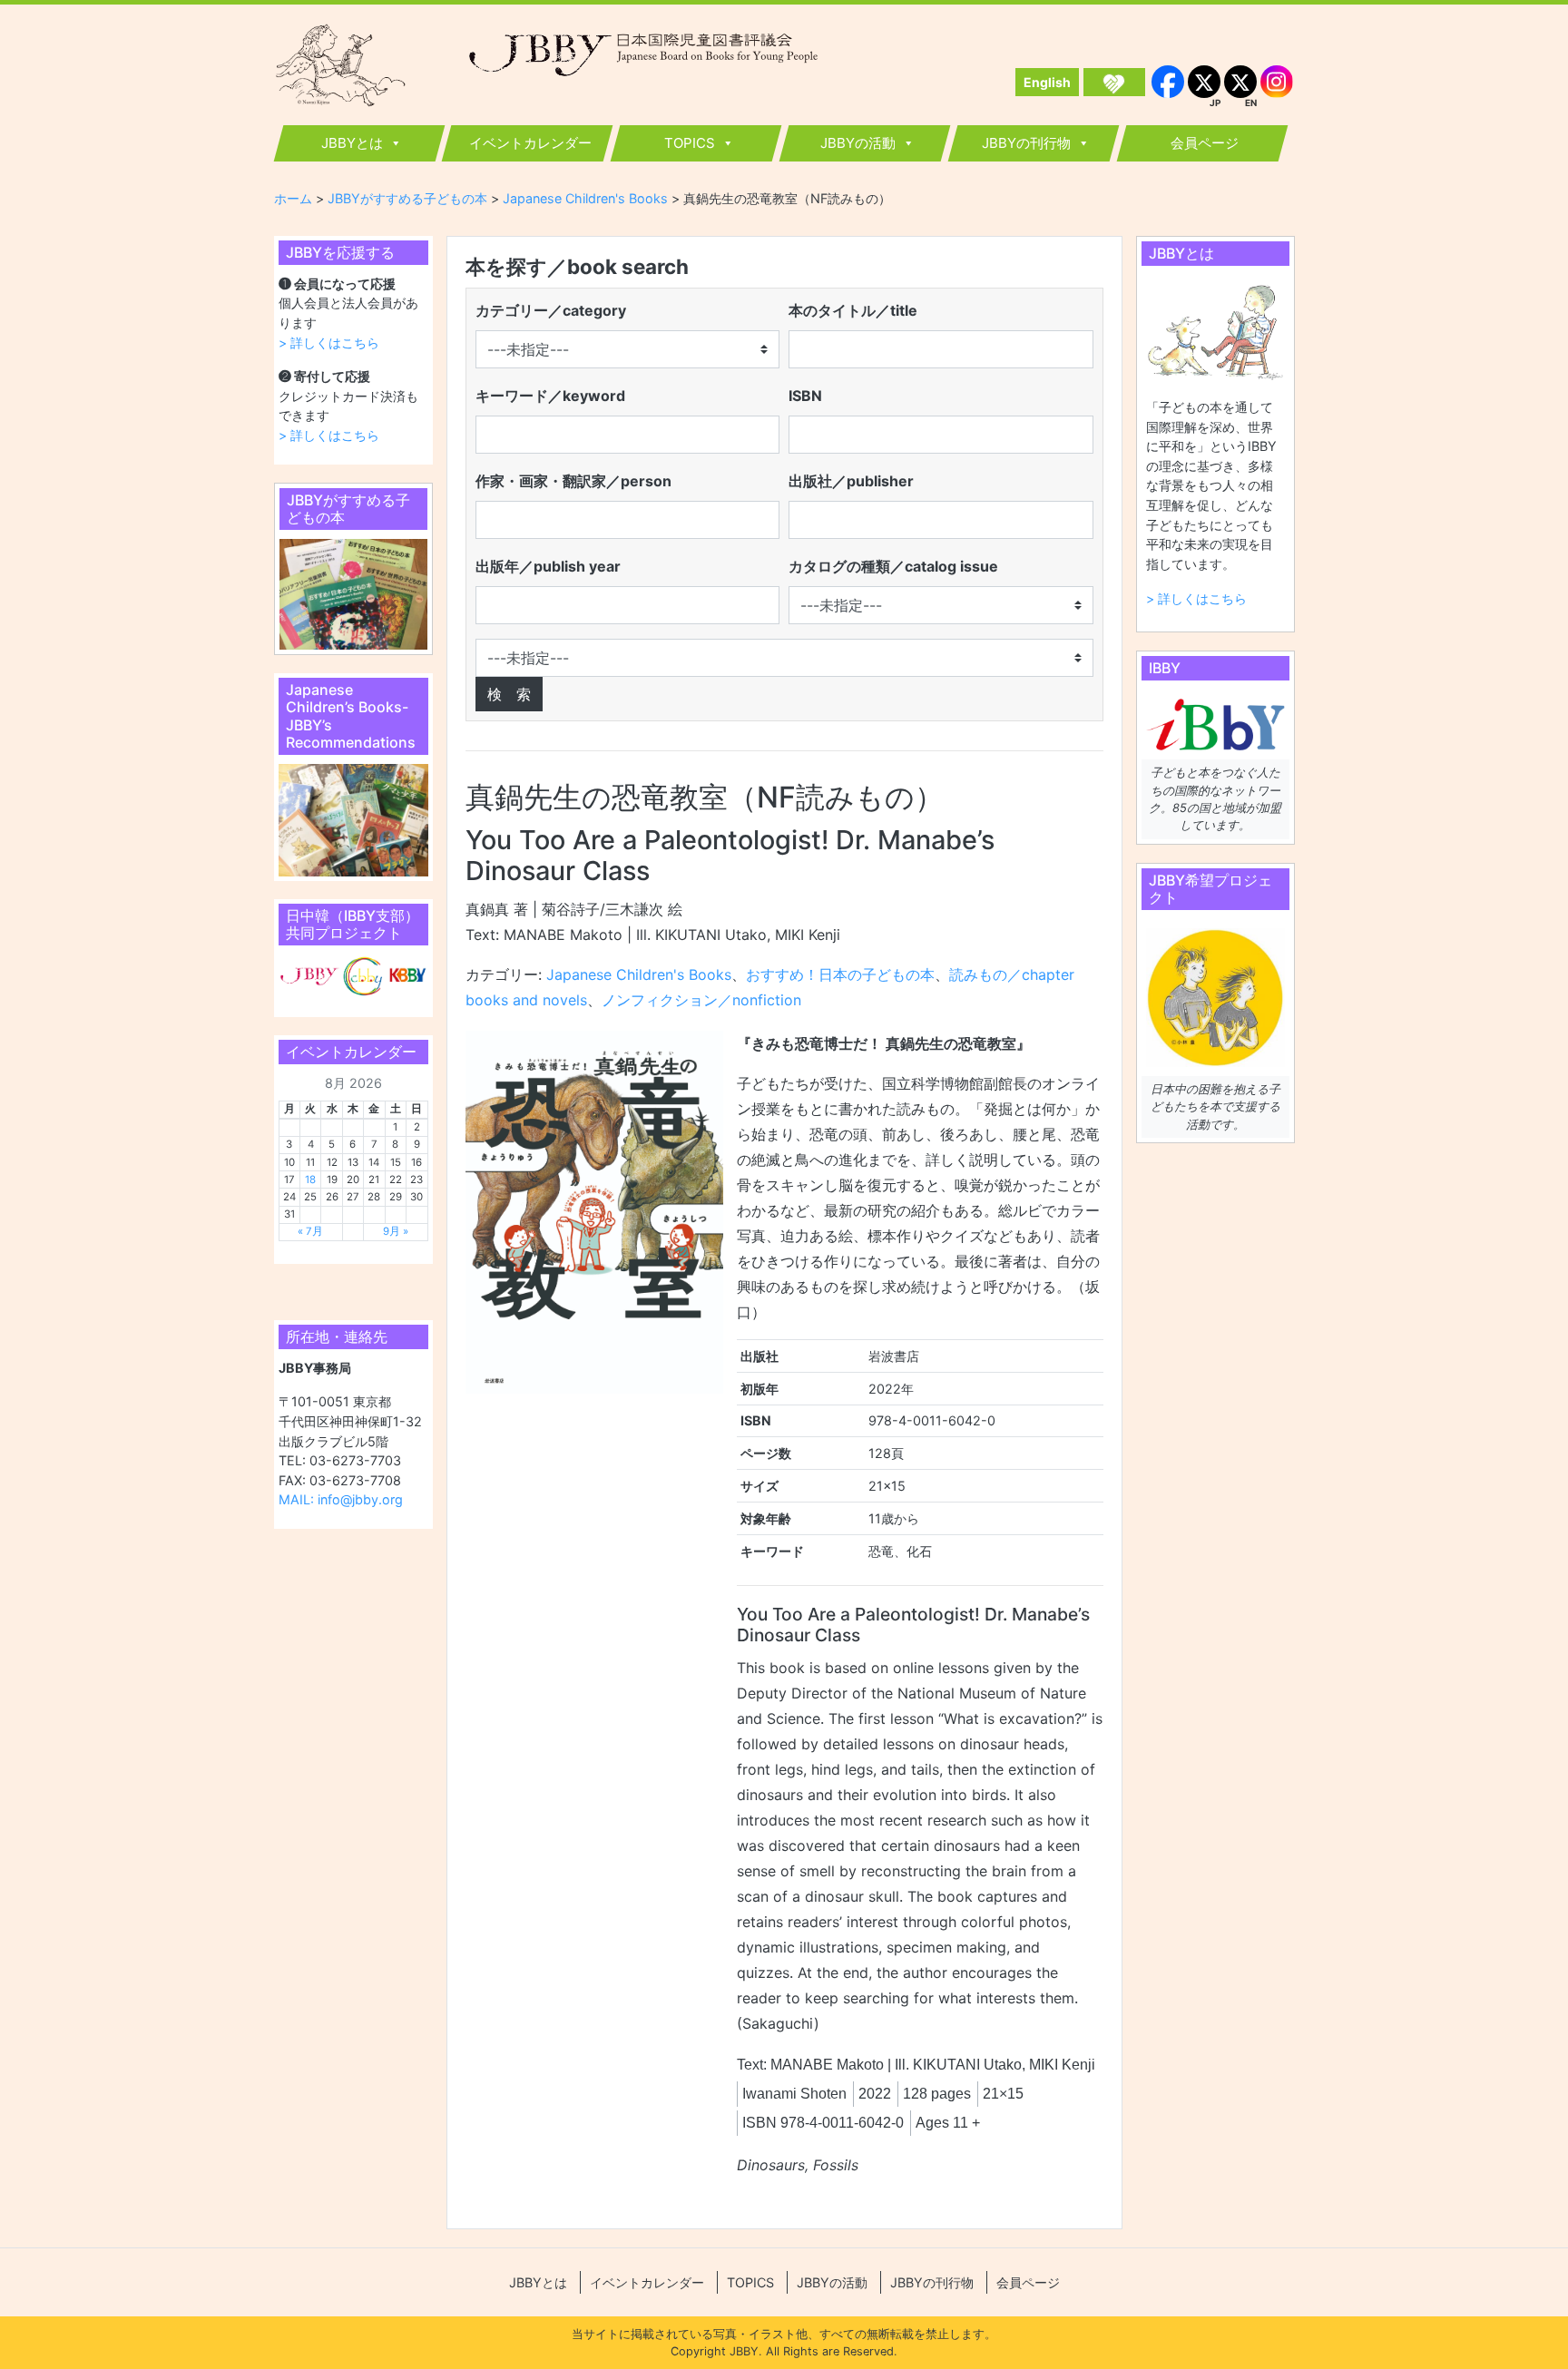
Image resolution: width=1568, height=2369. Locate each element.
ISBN (805, 396)
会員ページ (1205, 143)
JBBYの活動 (858, 143)
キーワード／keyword (550, 396)
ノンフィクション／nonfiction (701, 1000)
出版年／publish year (548, 566)
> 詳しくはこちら (329, 343)
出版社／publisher (851, 481)
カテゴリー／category (551, 310)
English (1047, 82)
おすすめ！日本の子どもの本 (840, 974)
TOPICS (690, 143)
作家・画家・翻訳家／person (573, 481)
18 (310, 1180)
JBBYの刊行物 (1026, 143)
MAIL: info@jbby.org (341, 1499)
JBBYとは (352, 143)
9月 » (396, 1231)
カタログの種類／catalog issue (893, 566)
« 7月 (310, 1231)
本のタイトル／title (853, 310)
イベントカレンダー (530, 143)
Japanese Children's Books (639, 974)
